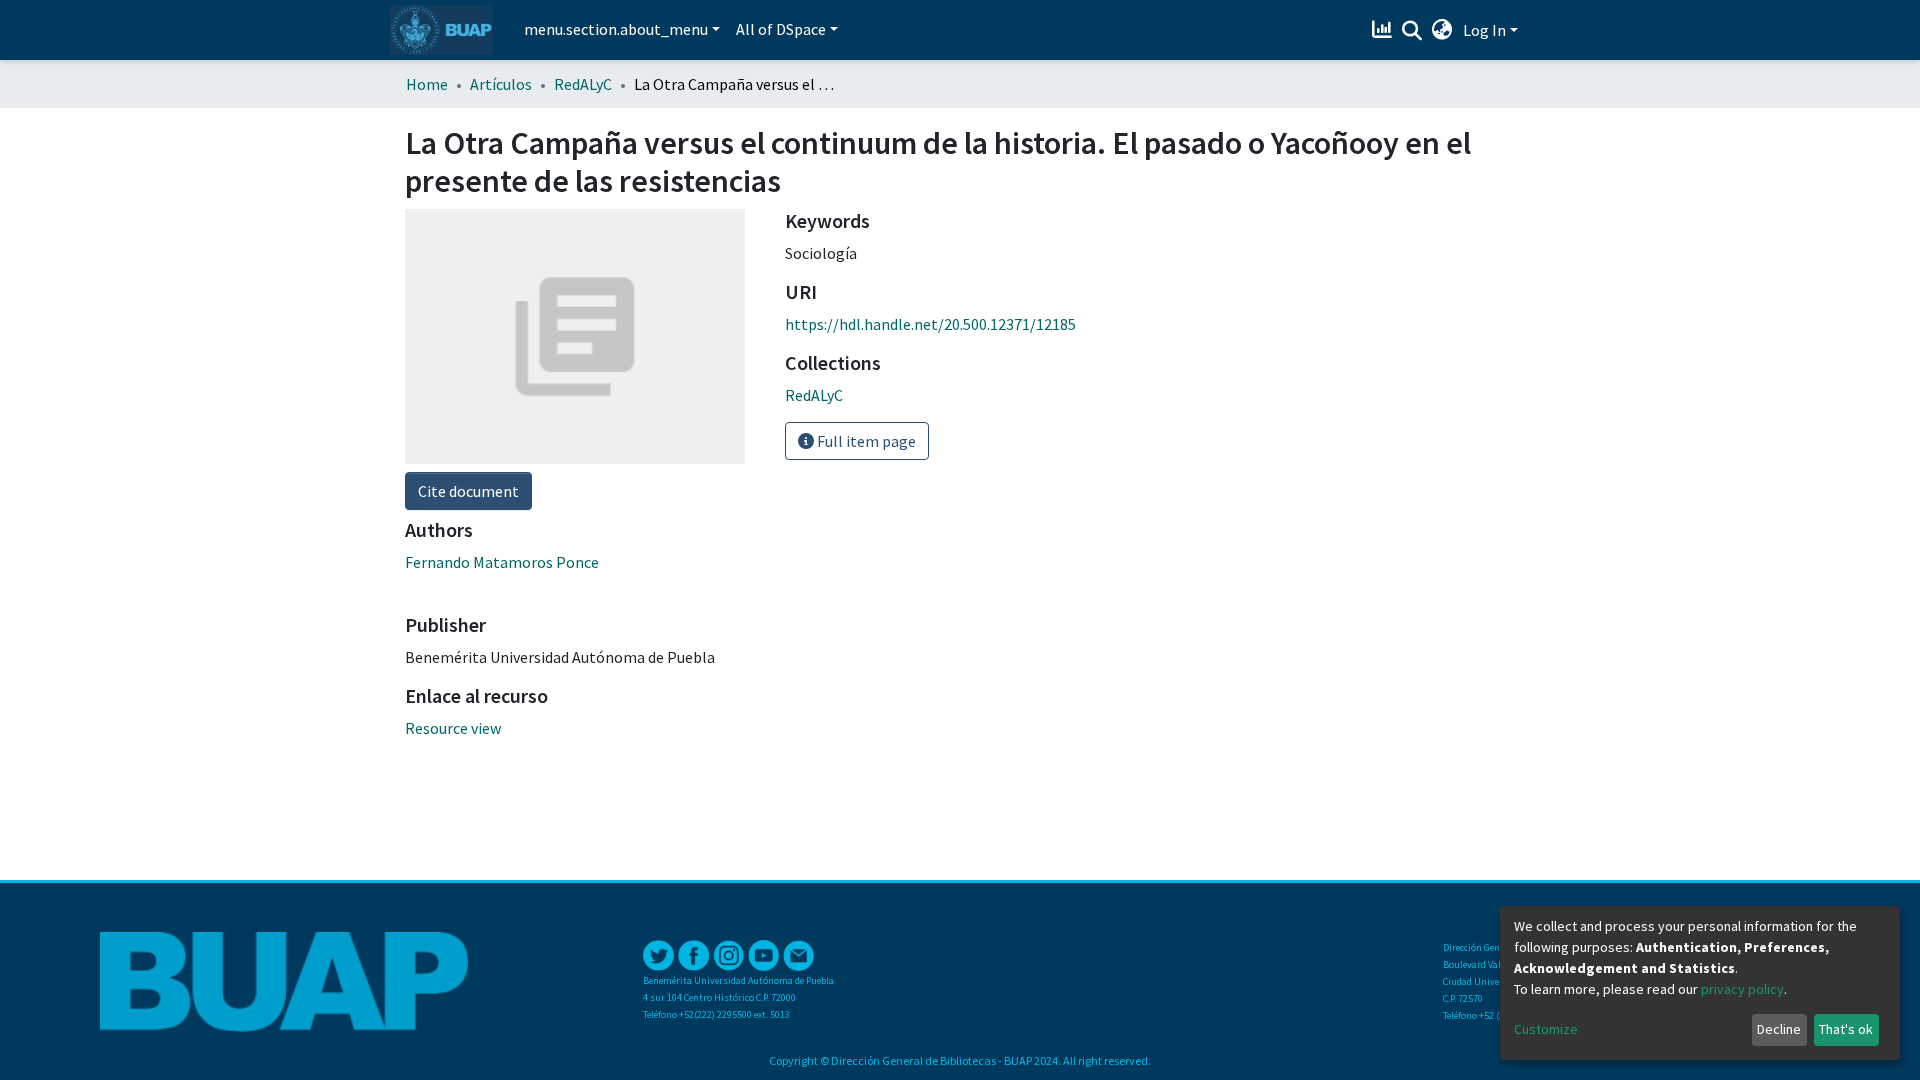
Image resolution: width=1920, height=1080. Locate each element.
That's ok (1846, 1029)
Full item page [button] (865, 441)
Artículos (501, 84)
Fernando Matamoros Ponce (502, 562)
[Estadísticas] (1384, 30)
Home (427, 84)
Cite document (468, 491)
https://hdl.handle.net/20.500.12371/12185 (930, 324)
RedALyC (583, 84)
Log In (1484, 30)
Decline (1779, 1029)
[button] (1442, 30)
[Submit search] (1412, 31)
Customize (1546, 1029)
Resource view (453, 728)
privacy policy (1742, 989)
